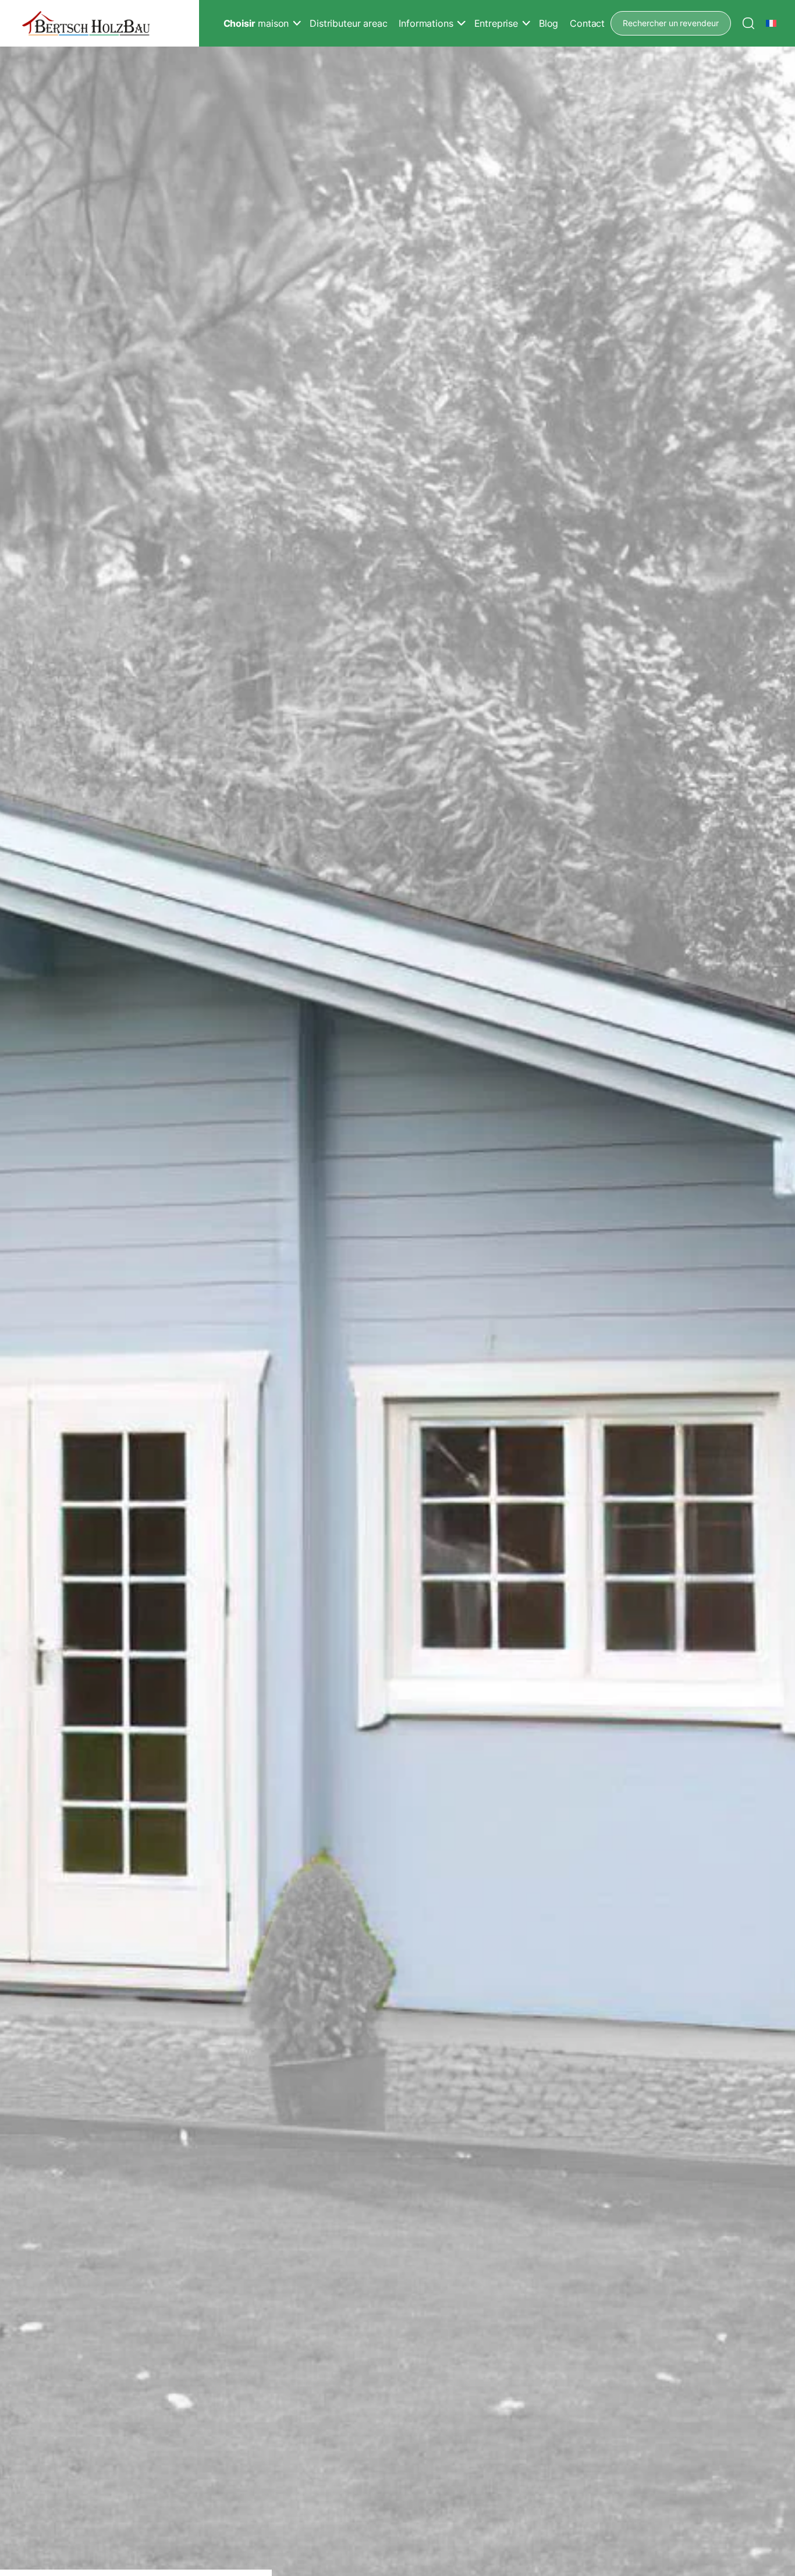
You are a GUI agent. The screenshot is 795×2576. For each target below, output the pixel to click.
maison (256, 23)
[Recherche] (748, 23)
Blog (549, 23)
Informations (426, 23)
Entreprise (496, 23)
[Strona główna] (86, 24)
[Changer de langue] (772, 23)
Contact (587, 23)
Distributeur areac (348, 23)
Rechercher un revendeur (671, 23)
